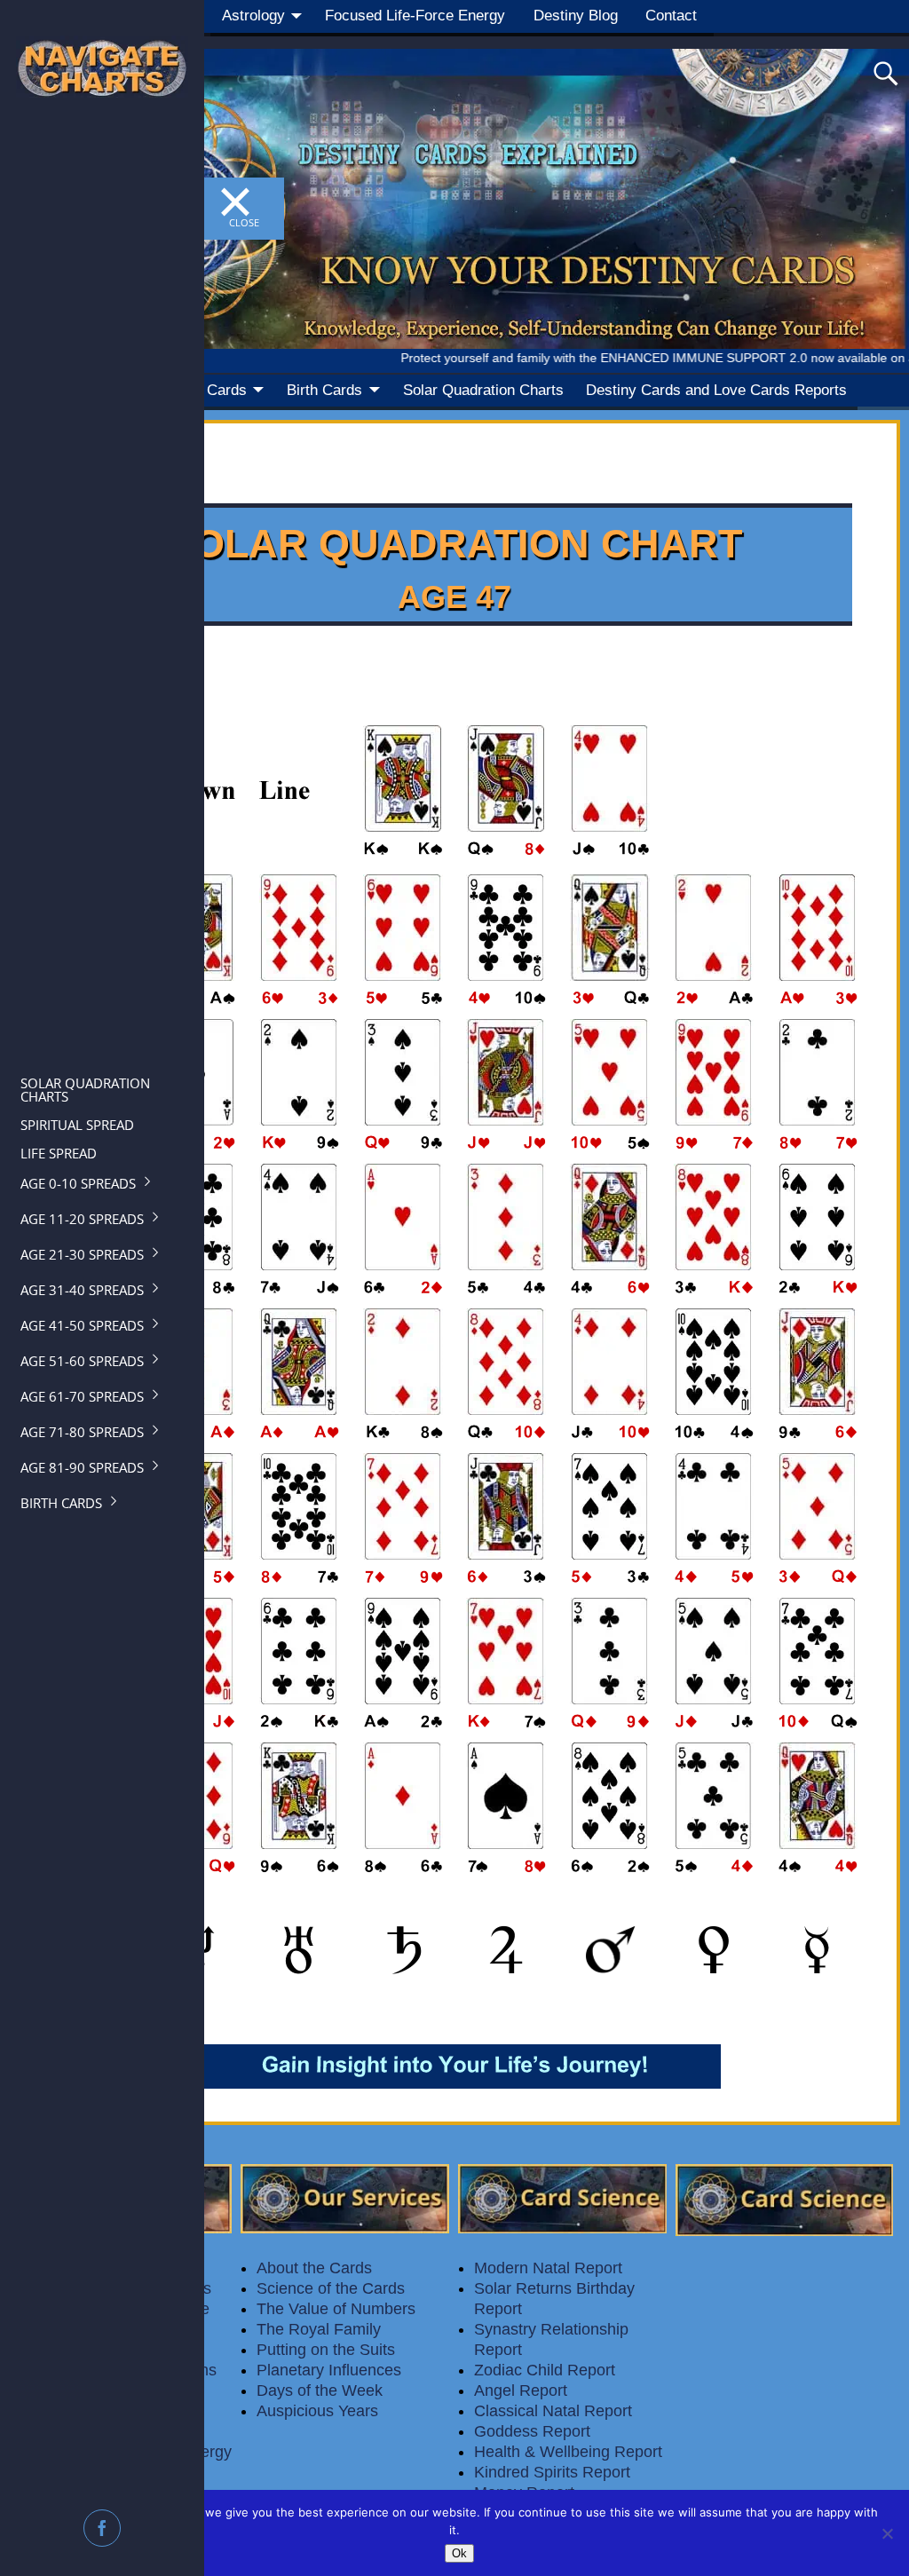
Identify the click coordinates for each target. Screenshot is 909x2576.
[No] (887, 2533)
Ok (459, 2553)
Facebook (104, 2528)
